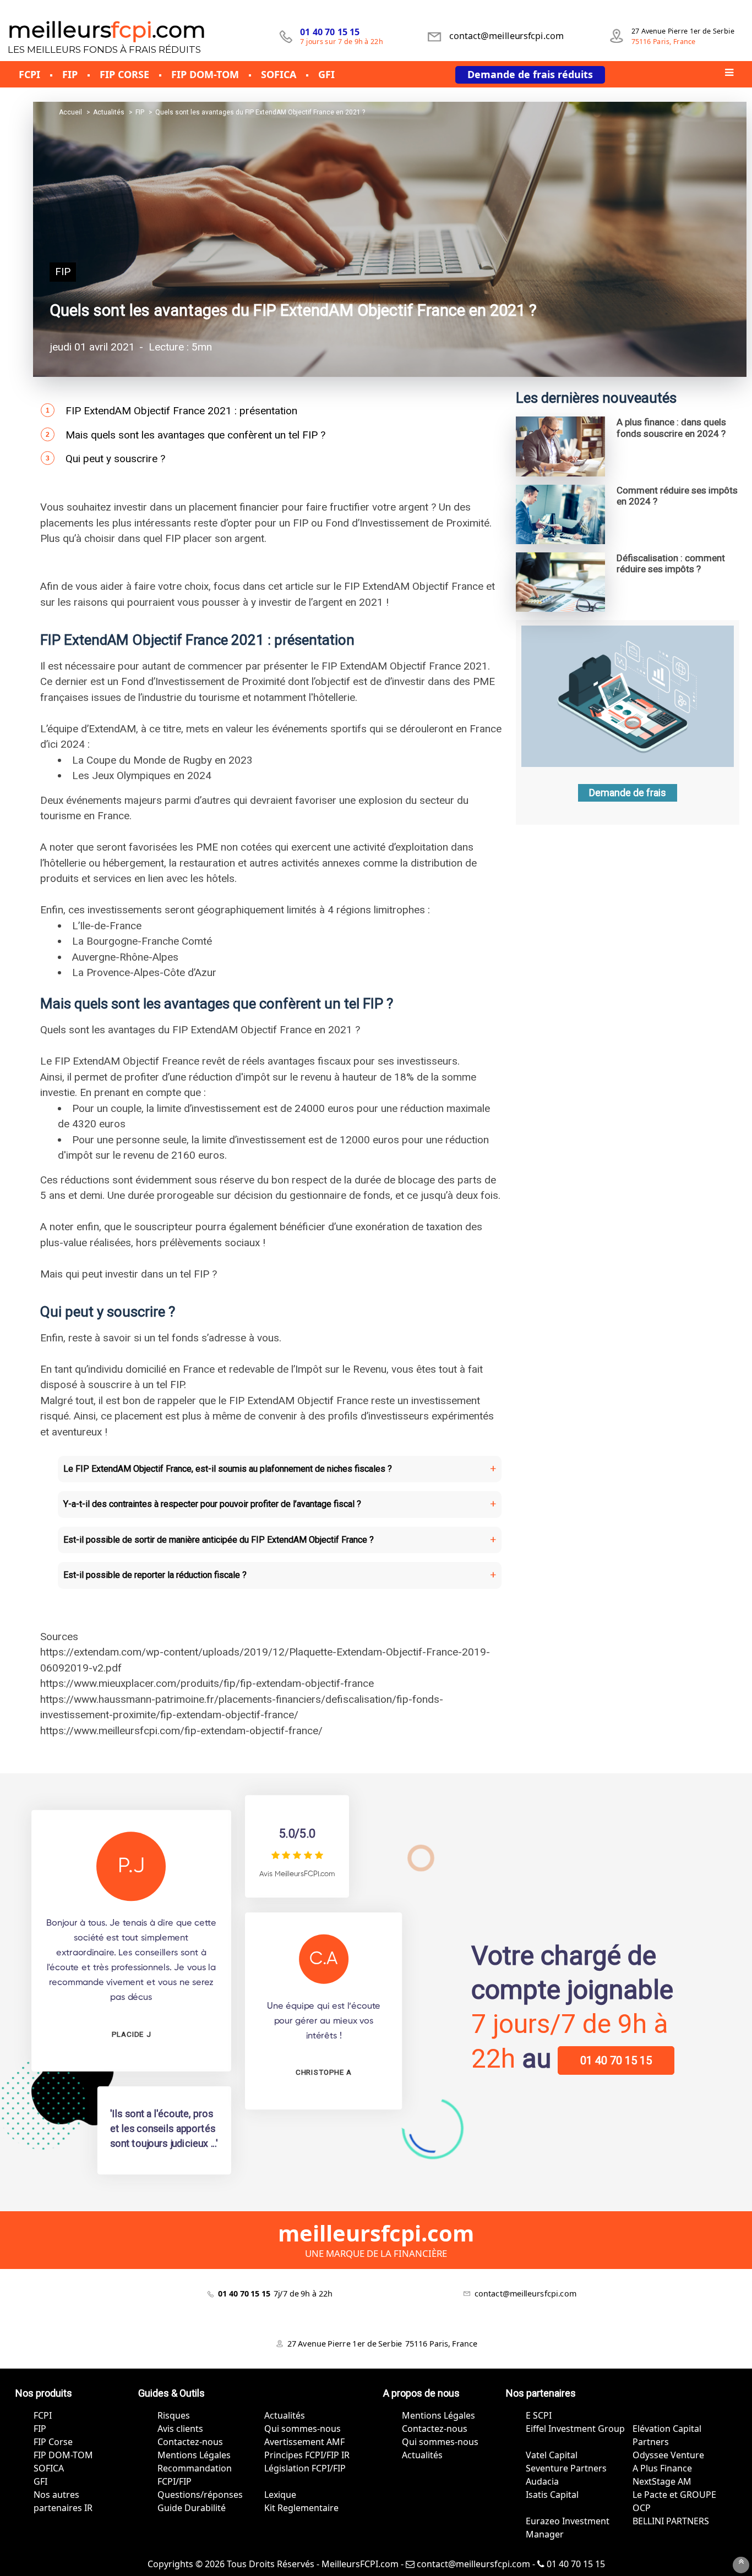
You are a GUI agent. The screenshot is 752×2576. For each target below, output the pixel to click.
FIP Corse (53, 2442)
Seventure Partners (566, 2468)
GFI (40, 2481)
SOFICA (49, 2468)
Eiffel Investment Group (575, 2429)
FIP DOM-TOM (63, 2455)
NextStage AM (662, 2481)
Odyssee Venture (668, 2455)
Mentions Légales (194, 2455)
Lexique (280, 2495)
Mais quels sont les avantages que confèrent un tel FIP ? (195, 435)
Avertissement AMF (304, 2442)
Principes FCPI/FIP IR (307, 2455)
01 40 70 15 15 (616, 2060)
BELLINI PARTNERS (671, 2521)
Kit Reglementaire (301, 2508)
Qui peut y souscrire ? (115, 459)
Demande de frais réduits (530, 74)
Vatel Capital (552, 2455)
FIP (63, 272)
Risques (174, 2415)
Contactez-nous (190, 2442)
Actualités (285, 2415)
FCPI (43, 2415)
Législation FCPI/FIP (305, 2468)
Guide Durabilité (192, 2508)
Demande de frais (628, 793)
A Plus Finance (662, 2468)
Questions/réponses (200, 2495)
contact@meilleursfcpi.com (472, 2564)
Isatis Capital (552, 2495)
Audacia (542, 2481)
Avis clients (180, 2429)
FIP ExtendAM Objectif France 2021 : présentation (181, 411)
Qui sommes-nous (303, 2429)
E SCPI (539, 2415)
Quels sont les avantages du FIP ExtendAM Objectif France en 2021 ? (293, 310)
